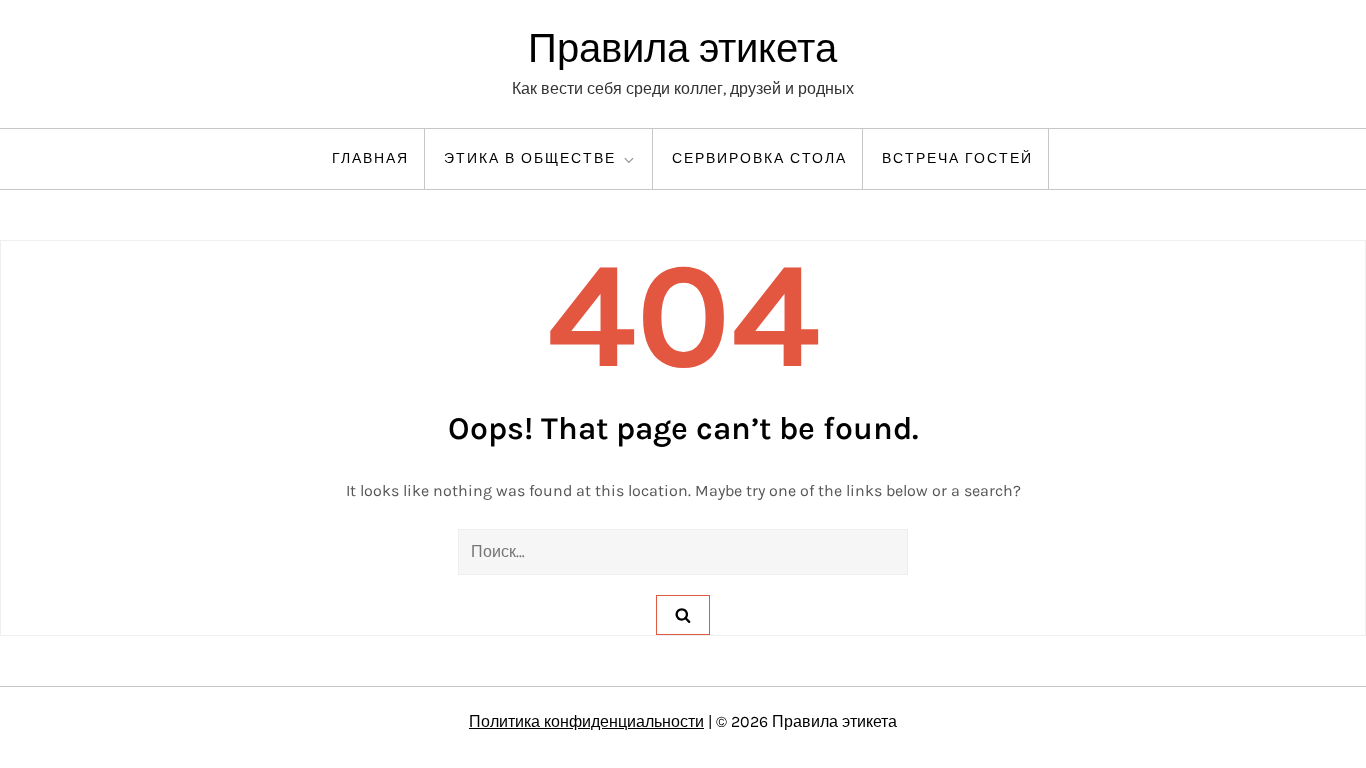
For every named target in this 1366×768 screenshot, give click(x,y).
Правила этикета (682, 48)
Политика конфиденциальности (586, 721)
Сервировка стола (759, 158)
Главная (370, 158)
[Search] (683, 615)
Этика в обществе (530, 158)
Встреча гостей (957, 158)
